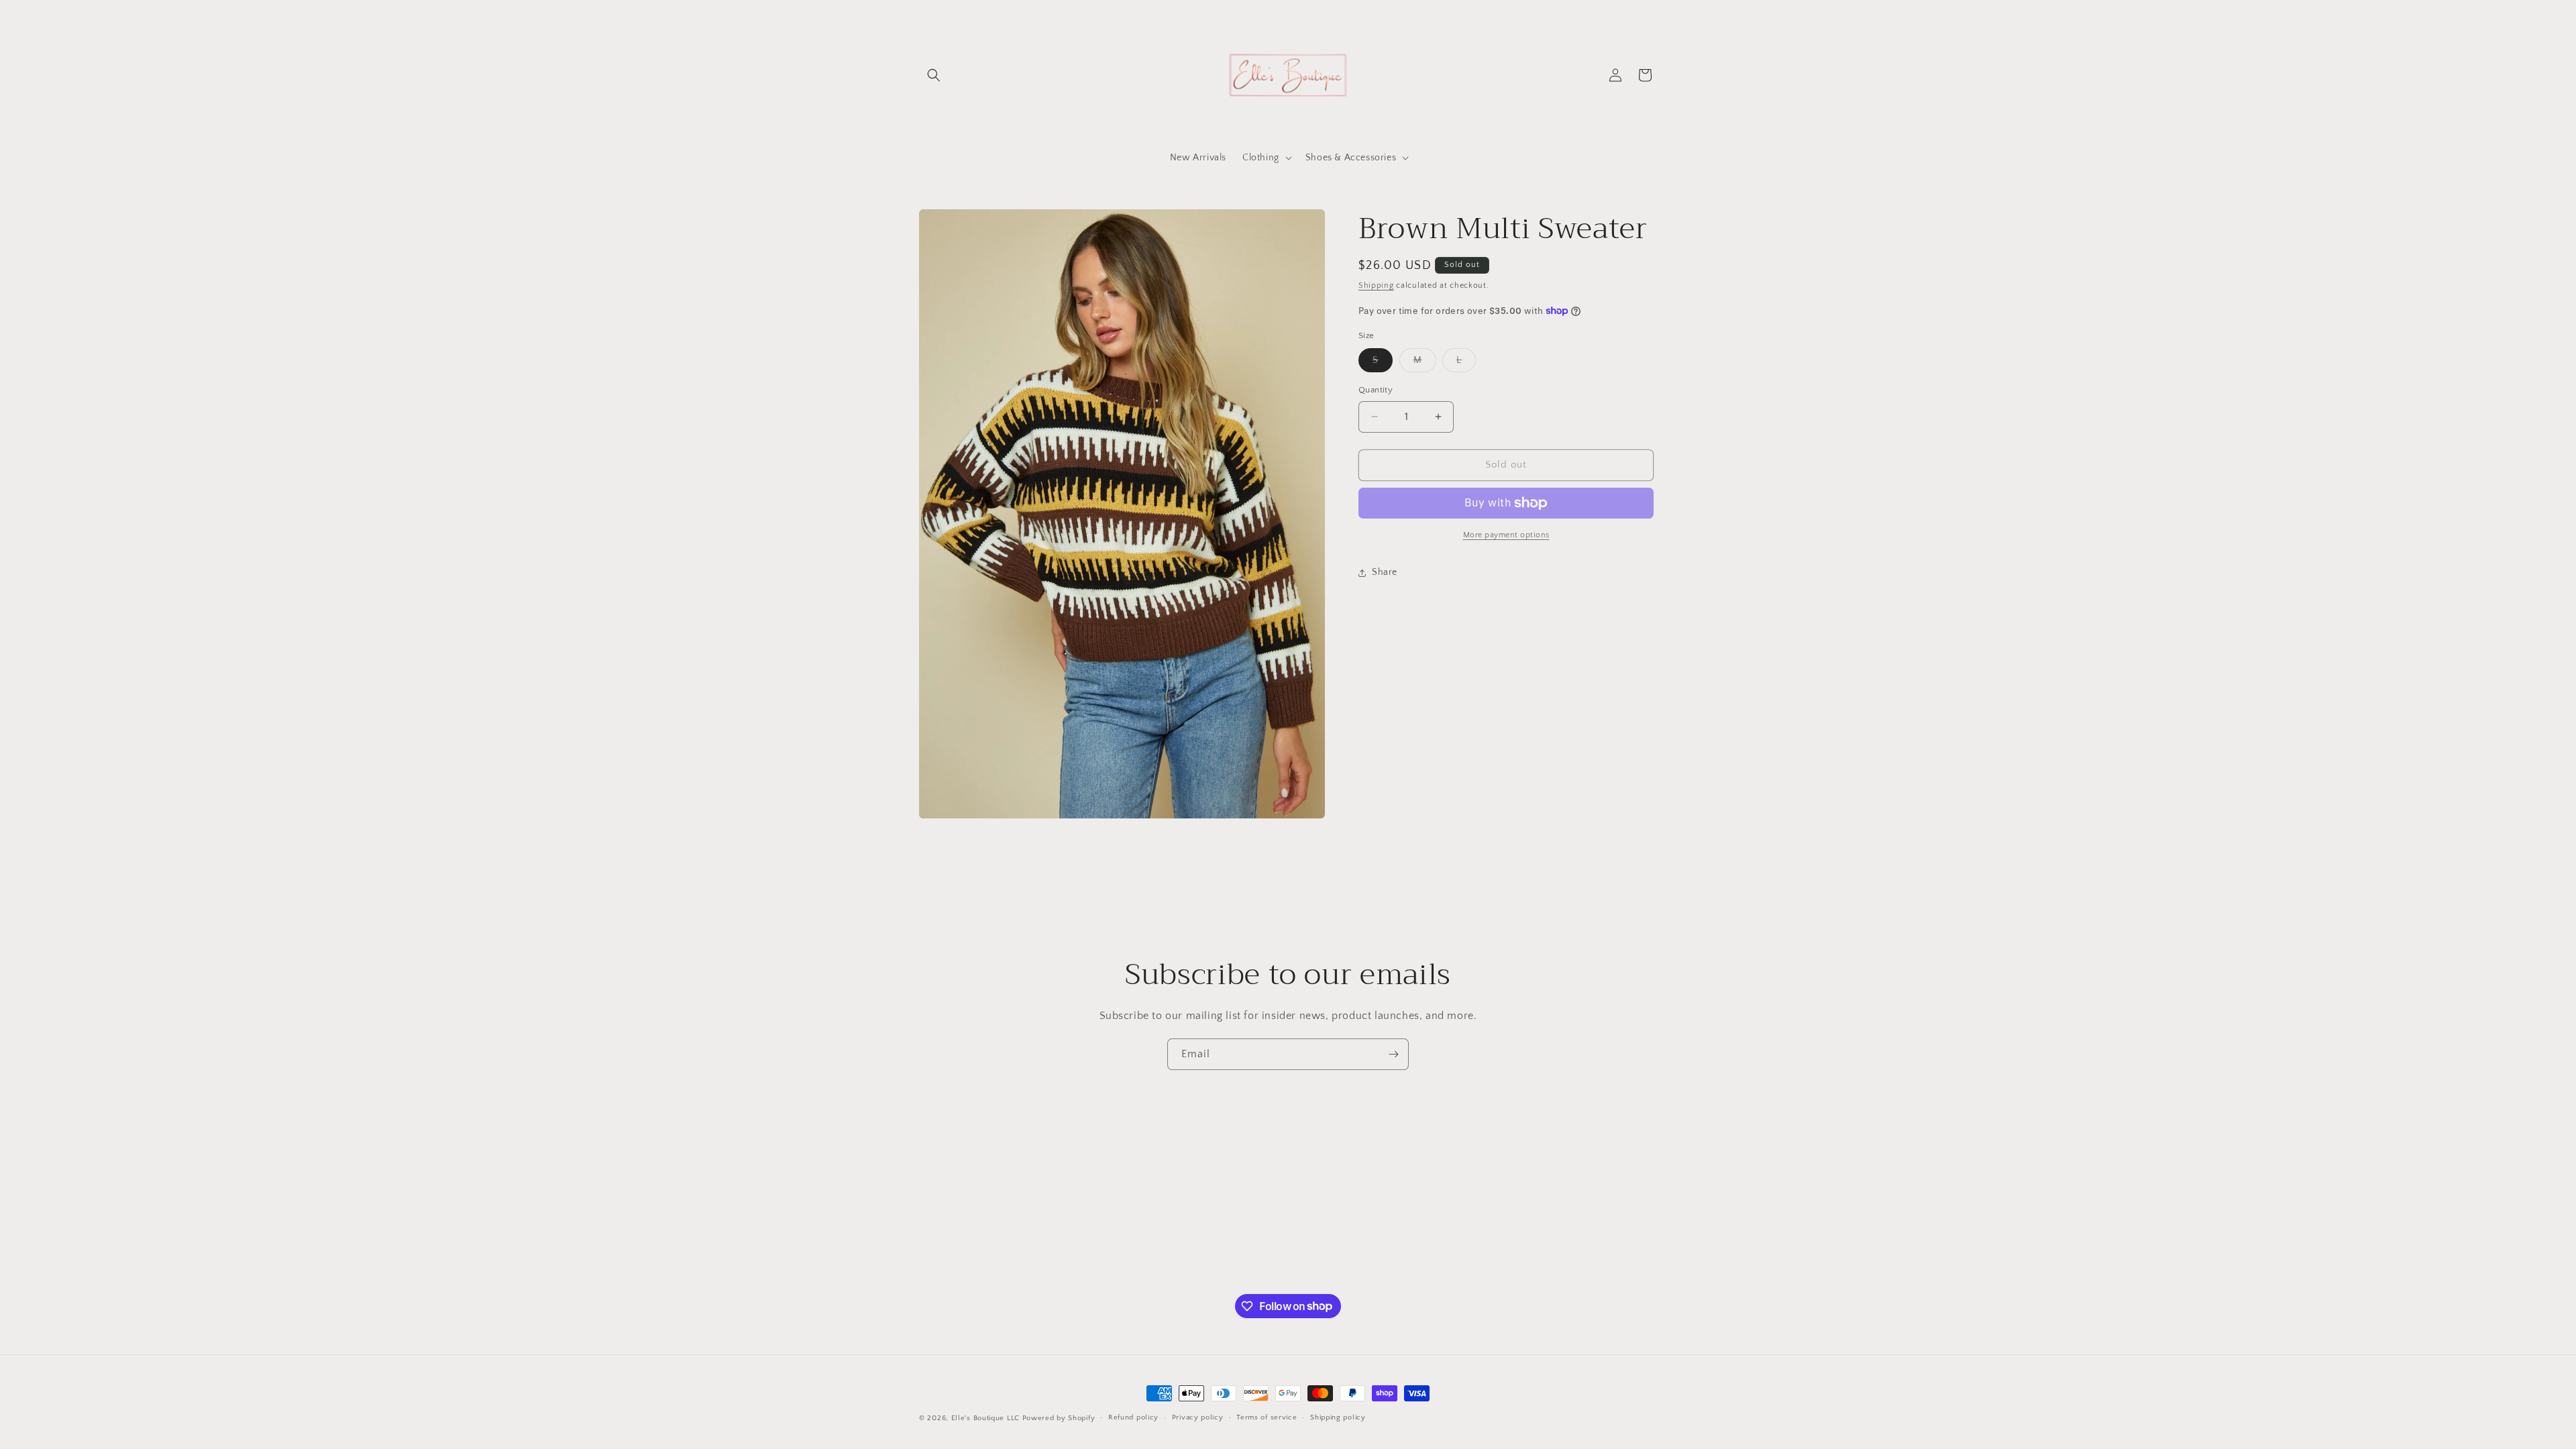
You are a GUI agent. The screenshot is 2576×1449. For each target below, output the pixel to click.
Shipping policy (1338, 1417)
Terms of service (1267, 1417)
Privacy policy (1198, 1417)
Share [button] (1385, 572)
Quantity (1376, 390)
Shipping (1376, 285)
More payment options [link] (1506, 535)
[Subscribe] (1393, 1054)
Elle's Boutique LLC (985, 1418)
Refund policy (1133, 1417)
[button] (934, 75)
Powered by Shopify (1059, 1418)
